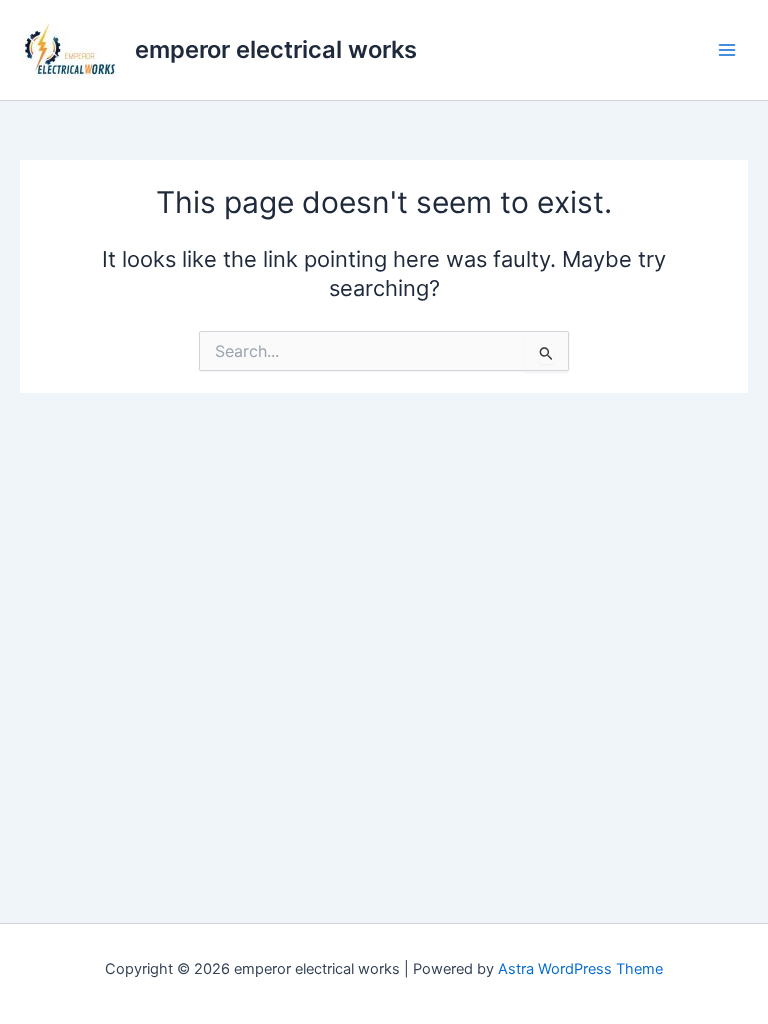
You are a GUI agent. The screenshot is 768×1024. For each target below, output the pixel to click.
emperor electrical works (276, 49)
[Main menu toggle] (727, 50)
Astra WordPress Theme (580, 969)
